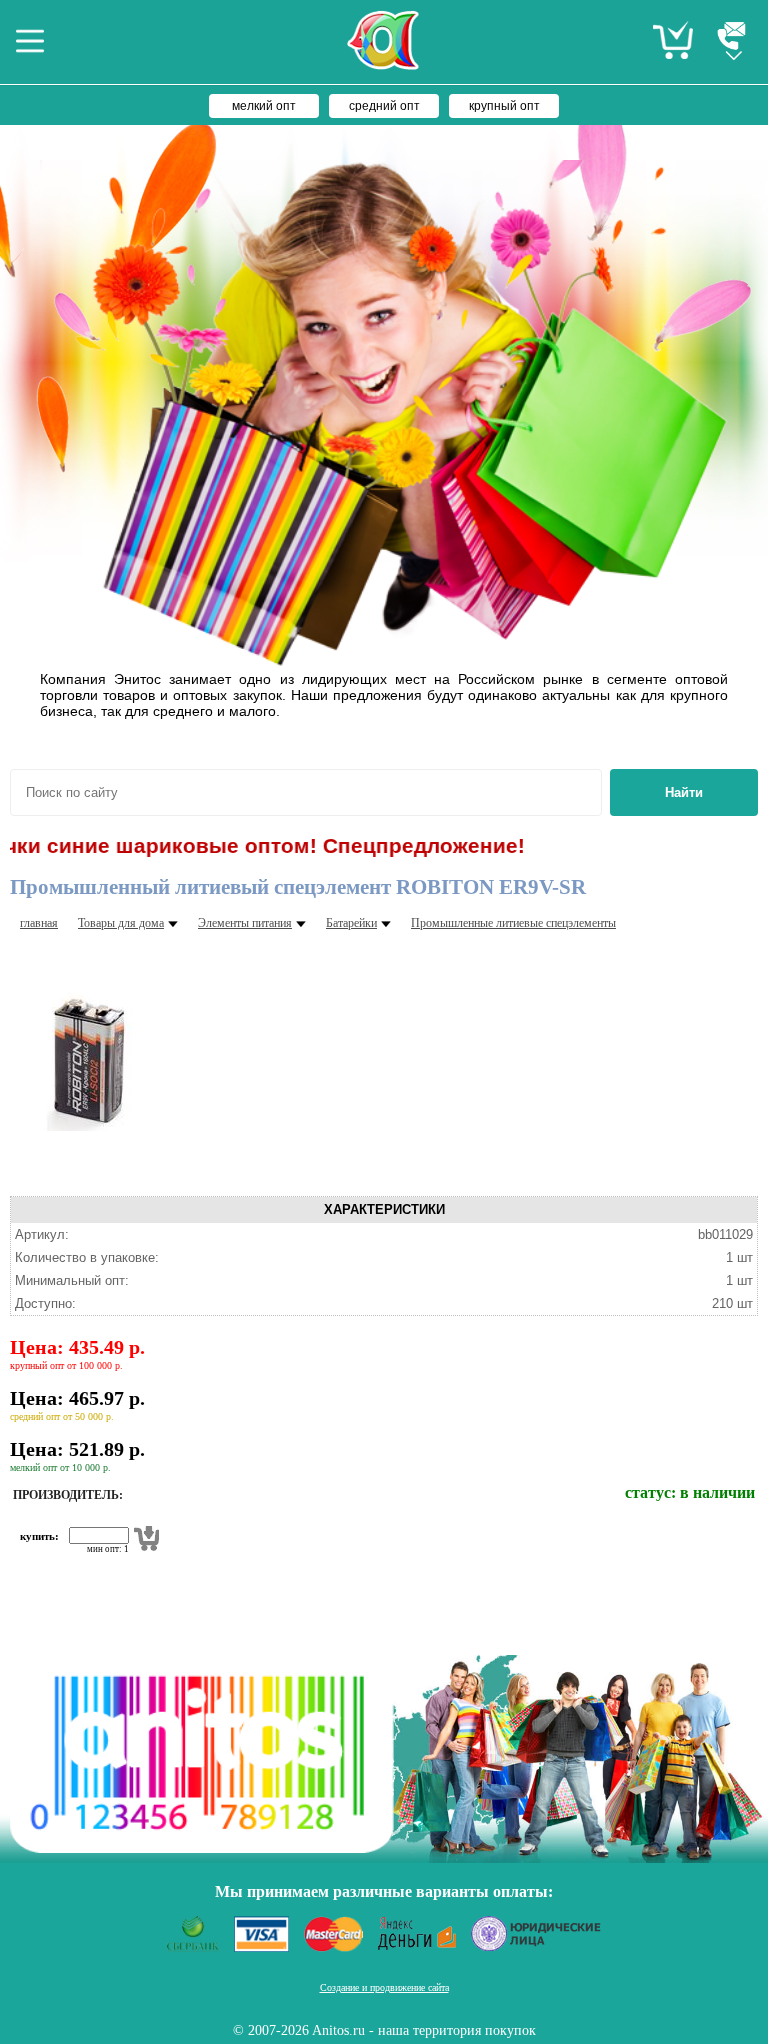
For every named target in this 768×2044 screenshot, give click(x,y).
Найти (684, 792)
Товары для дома (121, 923)
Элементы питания (245, 923)
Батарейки (351, 923)
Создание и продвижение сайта (384, 1987)
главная (39, 923)
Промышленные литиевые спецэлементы (513, 923)
